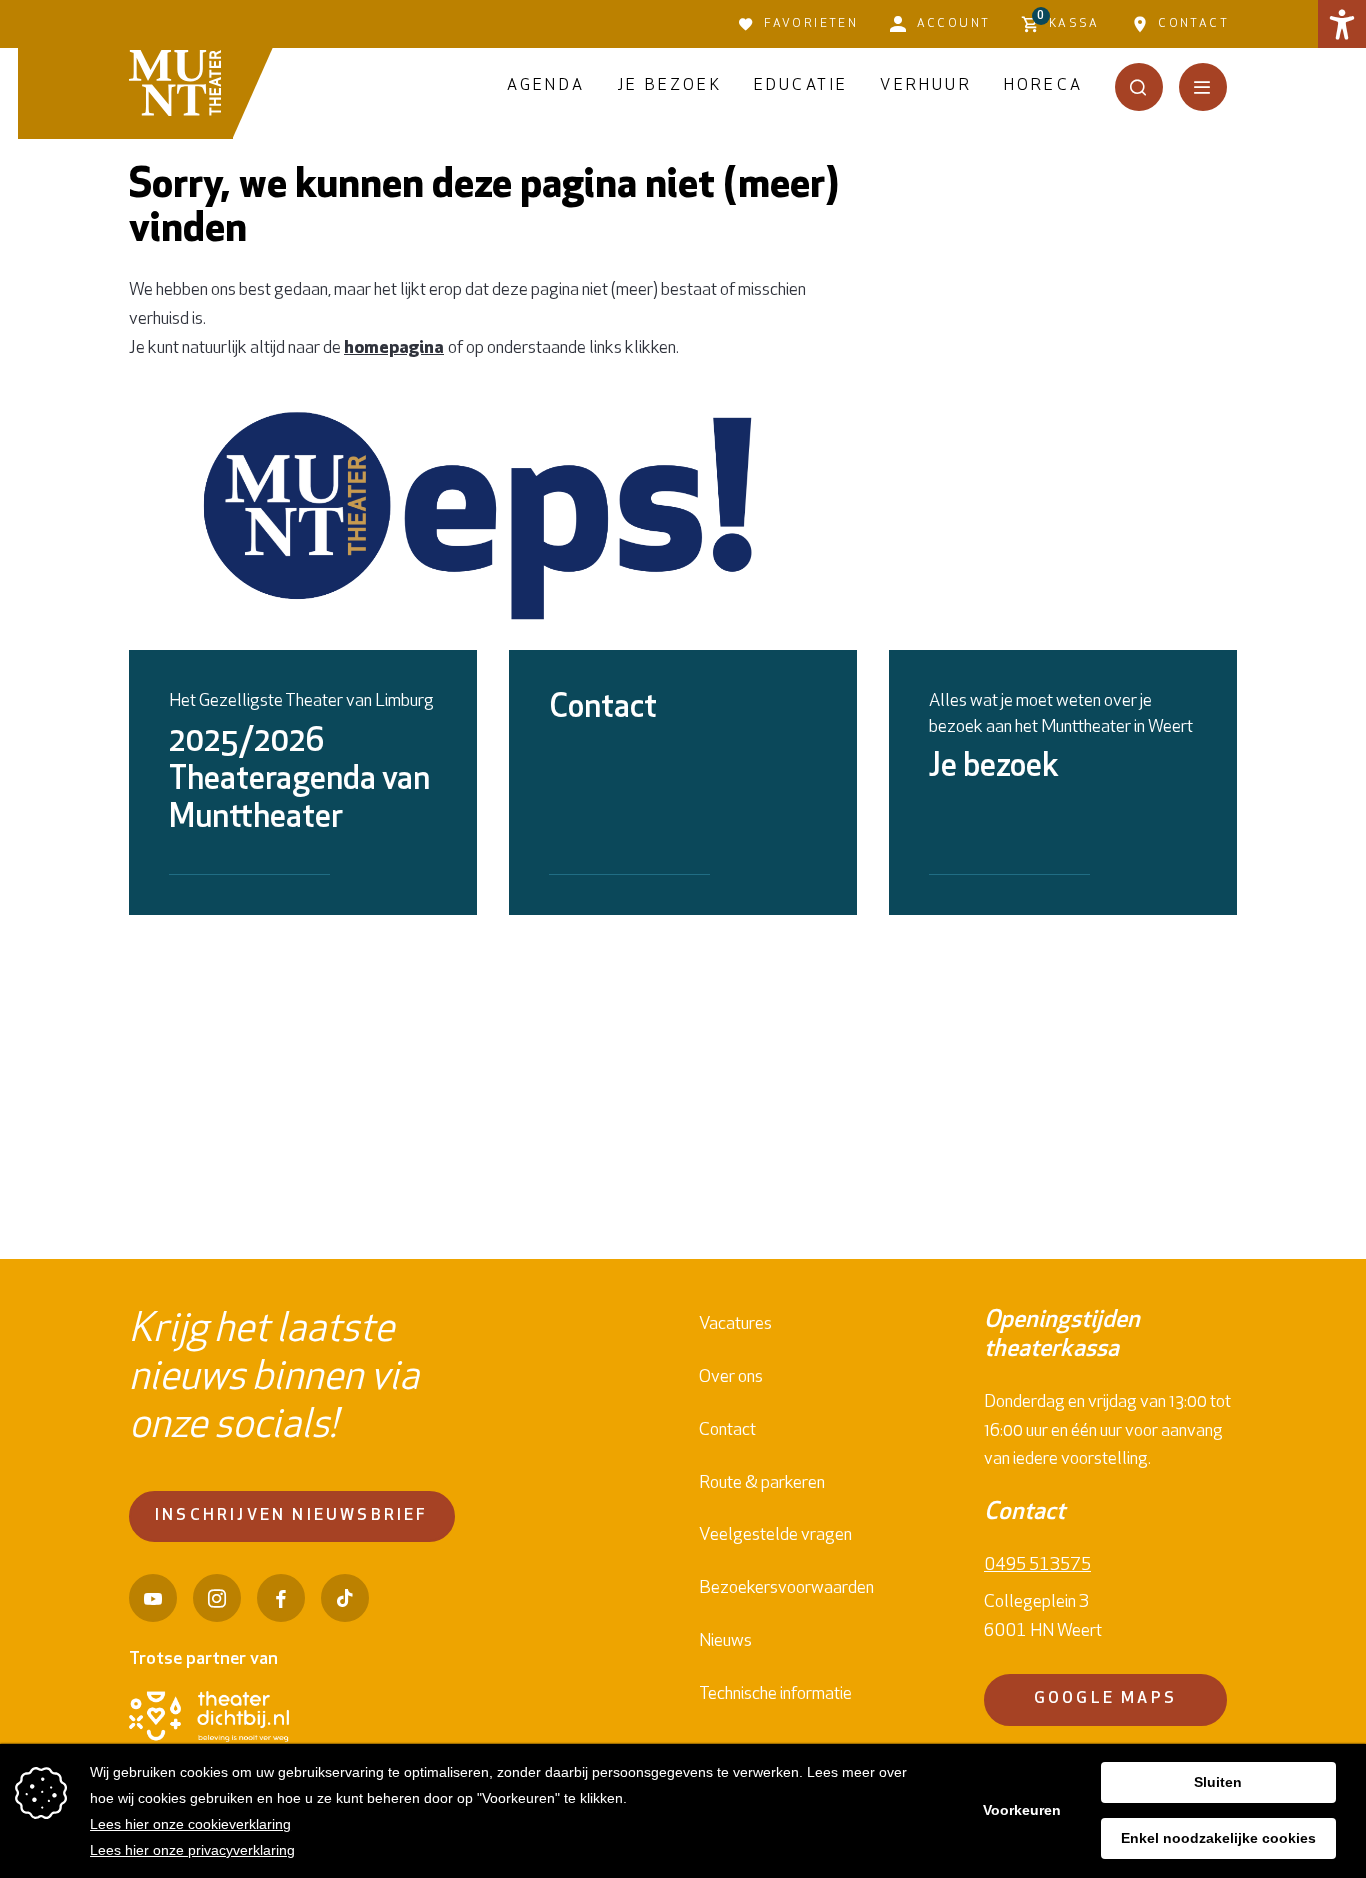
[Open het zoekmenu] (1139, 87)
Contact (1193, 24)
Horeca (1043, 86)
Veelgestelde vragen (775, 1536)
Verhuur (925, 86)
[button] (1342, 24)
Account (954, 24)
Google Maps (1105, 1699)
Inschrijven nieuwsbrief (292, 1516)
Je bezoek (669, 86)
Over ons (731, 1378)
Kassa (1068, 20)
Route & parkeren (762, 1484)
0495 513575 (1037, 1566)
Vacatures (735, 1325)
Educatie (801, 86)
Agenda (546, 86)
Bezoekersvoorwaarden (786, 1589)
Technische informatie (775, 1695)
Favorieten (811, 24)
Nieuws (725, 1642)
